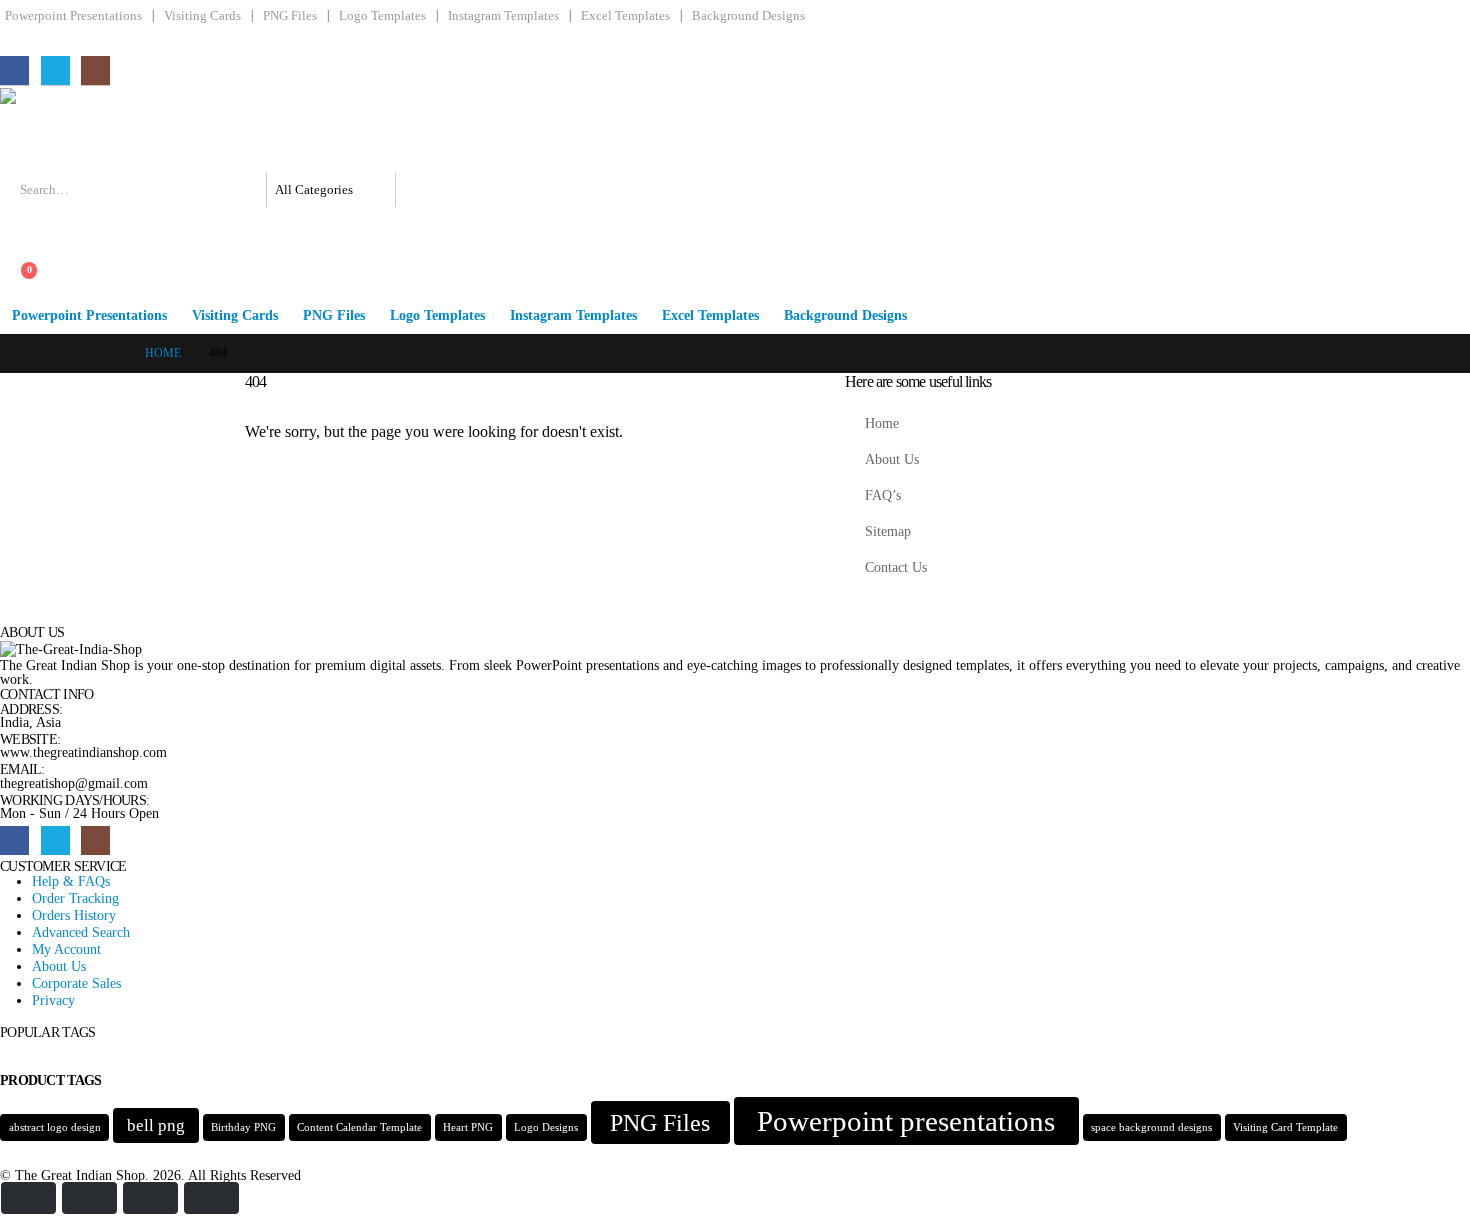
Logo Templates (382, 16)
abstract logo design (55, 1127)
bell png (156, 1125)
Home (882, 423)
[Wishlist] (15, 252)
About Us (892, 459)
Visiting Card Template (1285, 1127)
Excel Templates (625, 16)
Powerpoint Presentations (73, 16)
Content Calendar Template (359, 1127)
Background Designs (748, 16)
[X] (55, 70)
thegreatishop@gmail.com (74, 783)
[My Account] (15, 222)
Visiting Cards (202, 16)
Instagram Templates (503, 16)
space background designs (1151, 1127)
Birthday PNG (243, 1127)
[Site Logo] (111, 130)
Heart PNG (468, 1127)
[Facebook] (14, 70)
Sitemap (888, 531)
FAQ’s (883, 495)
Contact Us (896, 567)
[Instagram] (95, 70)
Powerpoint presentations (906, 1121)
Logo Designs (546, 1127)
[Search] (421, 190)
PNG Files (290, 16)
